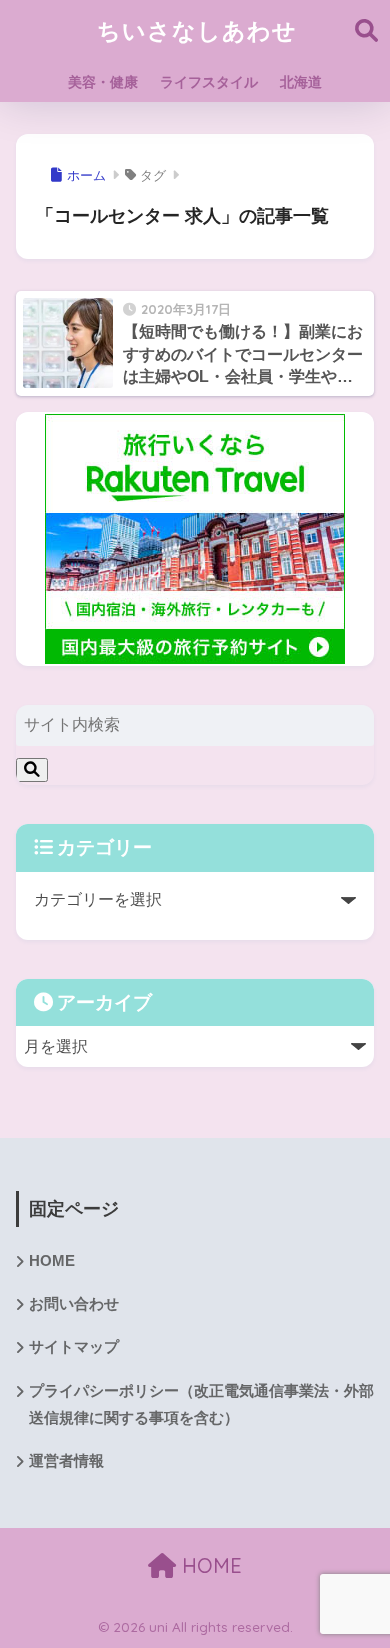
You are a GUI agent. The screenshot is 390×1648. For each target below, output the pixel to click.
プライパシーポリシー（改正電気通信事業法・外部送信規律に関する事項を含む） (201, 1404)
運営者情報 (66, 1461)
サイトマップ (74, 1347)
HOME (52, 1261)
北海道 (301, 82)
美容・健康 (103, 82)
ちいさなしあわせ (197, 30)
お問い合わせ (74, 1304)
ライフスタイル (209, 82)
